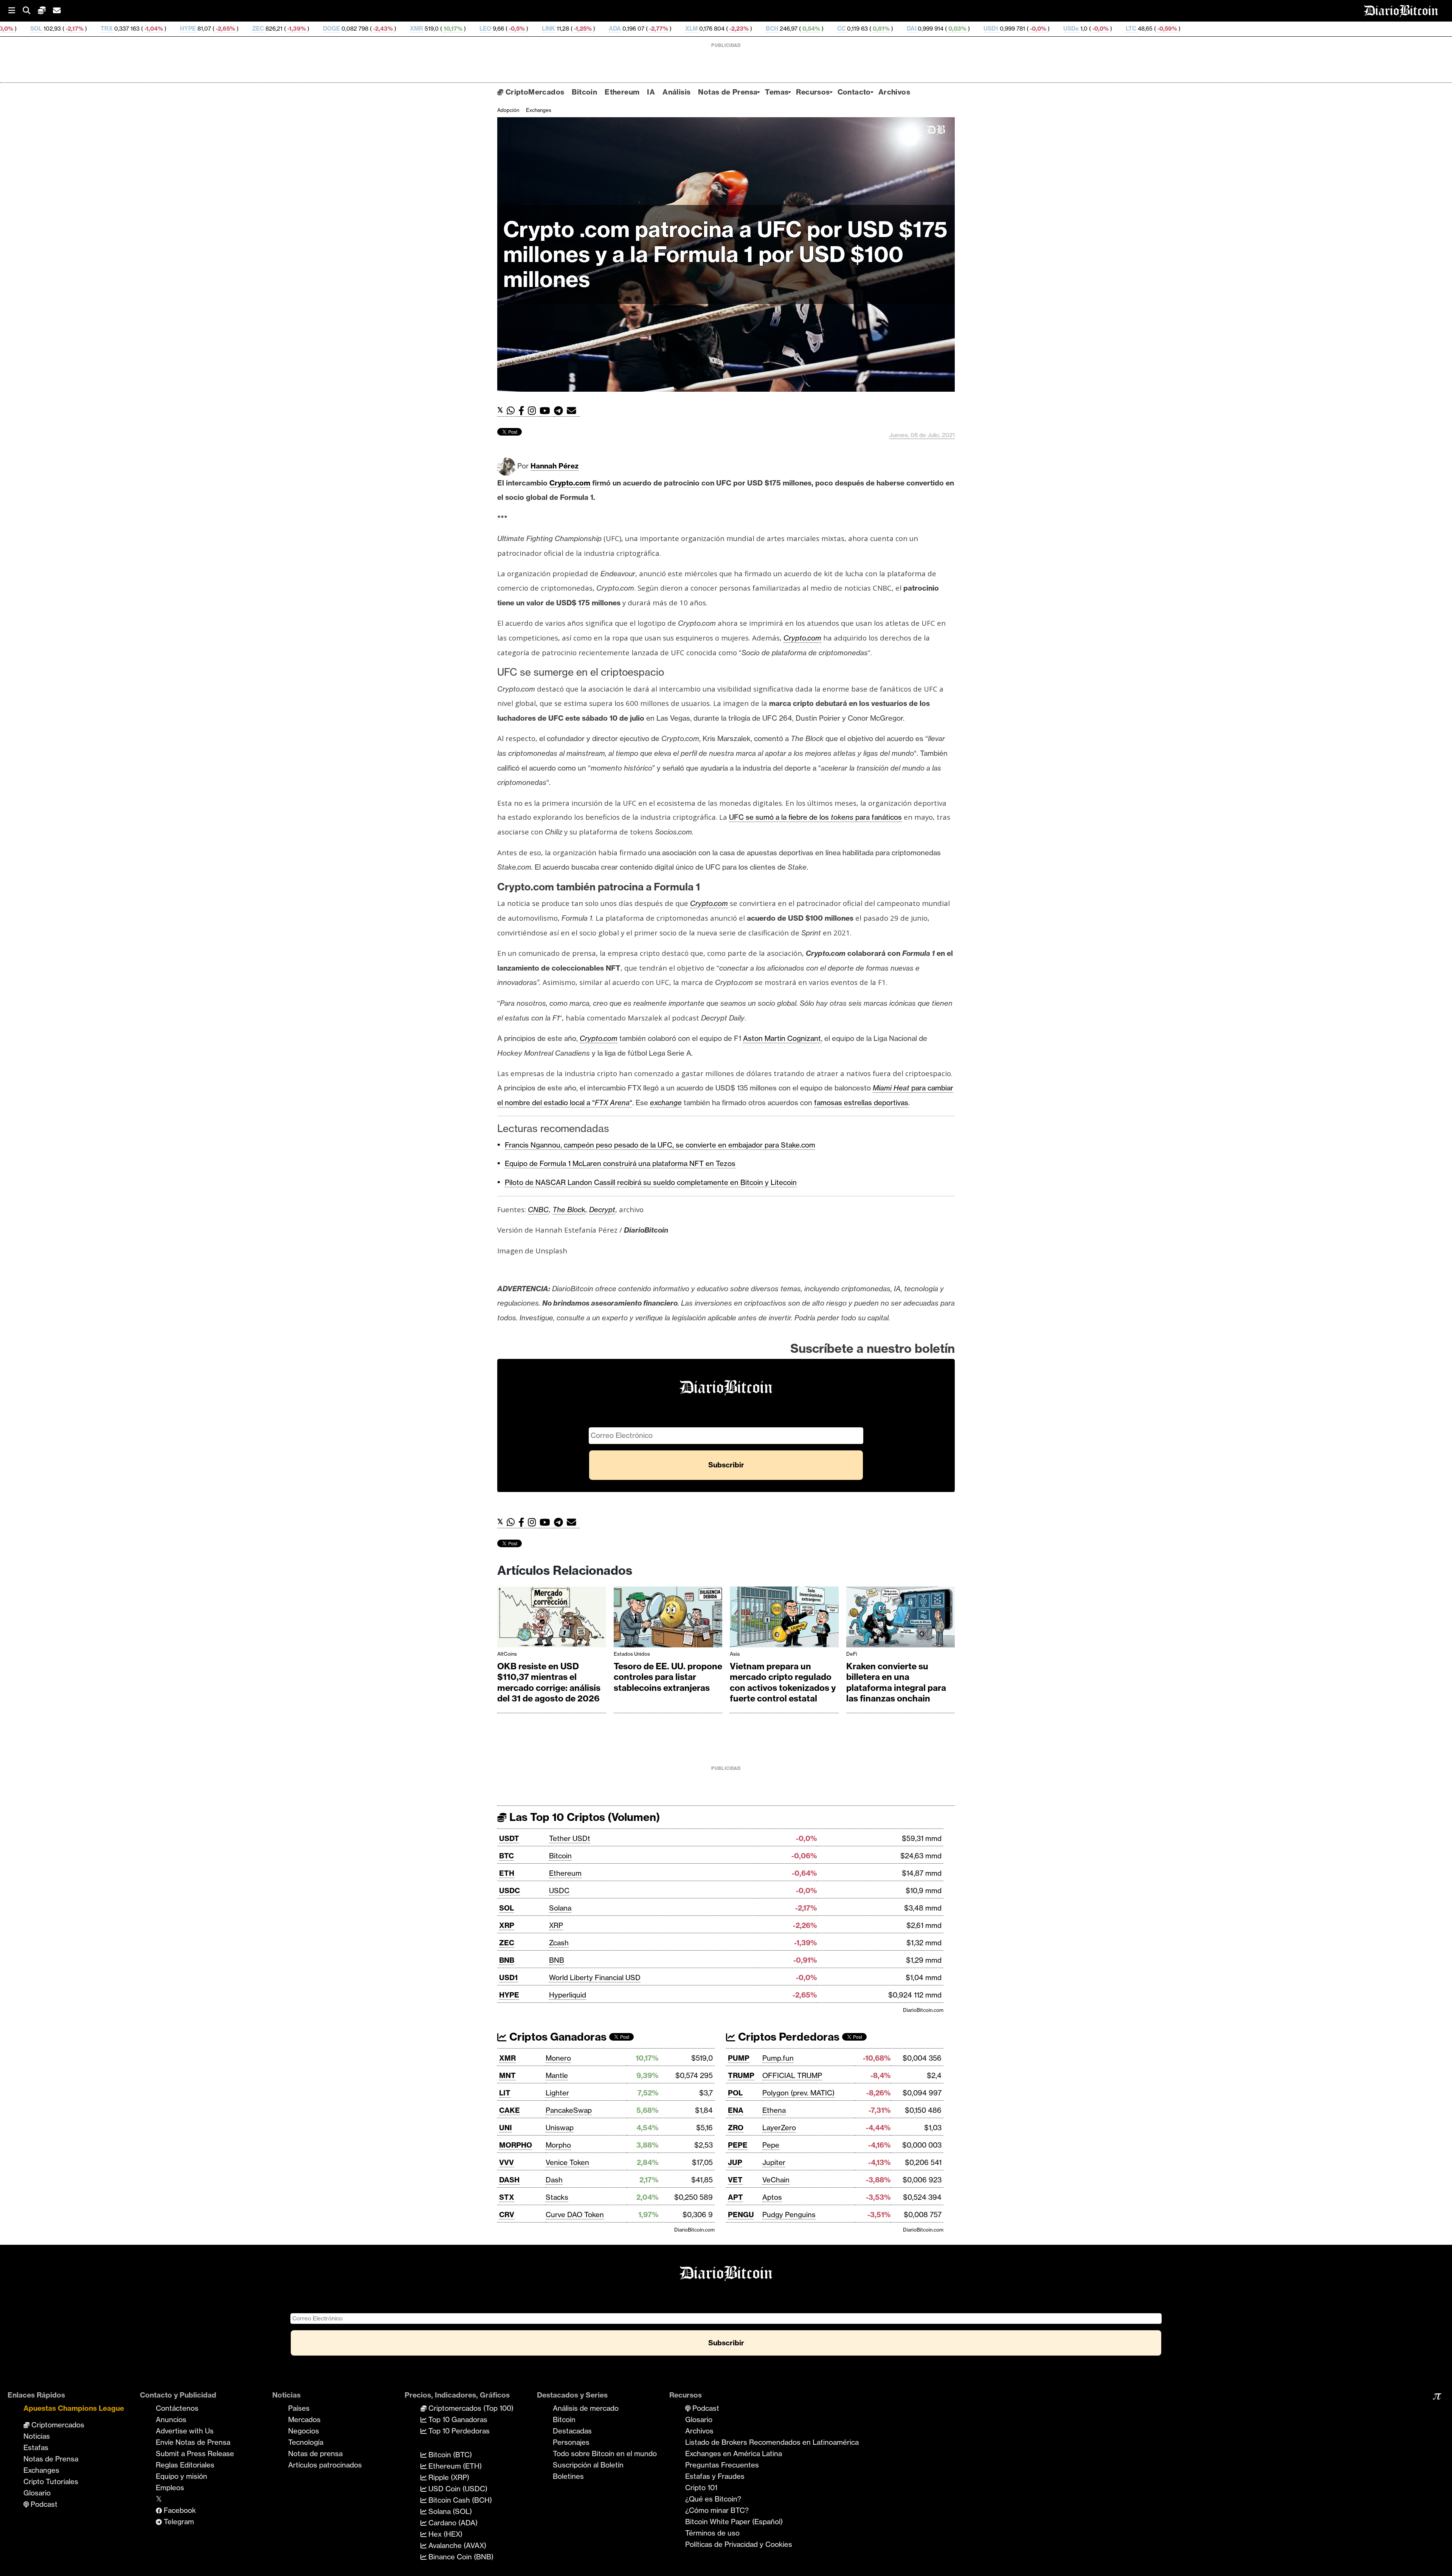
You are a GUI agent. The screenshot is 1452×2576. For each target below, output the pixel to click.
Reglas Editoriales (185, 2465)
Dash (554, 2180)
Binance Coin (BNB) (460, 2557)
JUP (735, 2162)
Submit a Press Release (195, 2453)
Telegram (178, 2522)
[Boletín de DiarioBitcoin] (573, 411)
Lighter (557, 2093)
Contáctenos (177, 2408)
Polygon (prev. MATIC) (798, 2093)
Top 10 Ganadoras (457, 2419)
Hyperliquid (568, 1995)
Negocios (304, 2431)
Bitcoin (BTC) (449, 2455)
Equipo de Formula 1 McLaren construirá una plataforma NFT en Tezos (620, 1163)
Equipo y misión (181, 2476)
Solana (560, 1908)
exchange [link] (666, 1103)
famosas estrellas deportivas (861, 1103)
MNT (507, 2075)
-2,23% (517, 29)
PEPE (738, 2145)
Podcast (43, 2504)
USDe (849, 29)
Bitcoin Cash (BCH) (459, 2500)
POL (735, 2093)
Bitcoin (584, 92)
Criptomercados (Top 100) (470, 2408)
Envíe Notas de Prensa (193, 2442)
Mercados (304, 2419)
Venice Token (567, 2162)
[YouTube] (547, 411)
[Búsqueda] (30, 11)
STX (507, 2197)
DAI (690, 29)
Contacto (854, 92)
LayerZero (779, 2128)
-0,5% (295, 29)
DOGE (110, 29)
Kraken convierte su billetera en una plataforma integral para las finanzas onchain (896, 1683)
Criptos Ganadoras (557, 2037)
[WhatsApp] (513, 411)
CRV (507, 2215)
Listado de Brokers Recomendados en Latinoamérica (772, 2442)
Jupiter (774, 2162)
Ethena (774, 2110)
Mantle (557, 2075)
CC (620, 29)
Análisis (676, 92)
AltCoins (507, 1654)
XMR (195, 29)
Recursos (813, 92)
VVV (506, 2162)
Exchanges (539, 110)
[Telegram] (560, 411)
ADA (393, 29)
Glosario (37, 2493)
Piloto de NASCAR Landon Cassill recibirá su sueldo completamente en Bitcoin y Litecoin (651, 1182)
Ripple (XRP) (448, 2477)
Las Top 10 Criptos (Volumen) (583, 1817)
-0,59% (945, 29)
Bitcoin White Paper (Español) (734, 2522)
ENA (736, 2110)
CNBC (538, 1210)
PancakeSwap (569, 2110)
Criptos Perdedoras (787, 2037)
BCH (550, 29)
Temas (777, 92)
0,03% (735, 29)
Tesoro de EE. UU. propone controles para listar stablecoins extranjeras (668, 1677)
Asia (735, 1654)
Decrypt (602, 1210)
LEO (264, 29)
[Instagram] (534, 411)
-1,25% (361, 29)
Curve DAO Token (575, 2215)
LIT (505, 2093)
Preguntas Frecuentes (722, 2465)
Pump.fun (778, 2058)
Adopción (508, 110)
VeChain (776, 2180)
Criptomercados (57, 2425)
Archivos (894, 92)
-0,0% (816, 29)
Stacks (557, 2197)
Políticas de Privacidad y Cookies (739, 2544)
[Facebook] (523, 411)
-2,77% (436, 29)
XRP (507, 1925)
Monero (558, 2058)
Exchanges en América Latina (734, 2453)
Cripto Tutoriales (51, 2481)
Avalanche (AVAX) (456, 2545)
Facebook (179, 2510)
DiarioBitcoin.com (923, 2010)
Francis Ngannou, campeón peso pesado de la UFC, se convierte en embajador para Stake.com (660, 1145)
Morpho (558, 2145)
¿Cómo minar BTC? (717, 2510)
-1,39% (74, 29)
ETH (507, 1873)
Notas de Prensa (728, 92)
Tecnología (306, 2442)
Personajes (571, 2442)
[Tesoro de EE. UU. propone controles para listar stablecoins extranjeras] (668, 1619)
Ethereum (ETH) (454, 2466)
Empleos (170, 2488)
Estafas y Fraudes (715, 2476)
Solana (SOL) (449, 2511)
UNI (506, 2128)
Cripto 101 (701, 2488)
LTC (909, 29)
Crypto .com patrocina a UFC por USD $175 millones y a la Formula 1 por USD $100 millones (725, 254)
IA (651, 92)
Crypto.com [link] (570, 483)
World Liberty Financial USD (595, 1977)
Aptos (772, 2197)
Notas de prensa (315, 2453)
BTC (506, 1856)
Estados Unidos (632, 1654)
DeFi (852, 1654)
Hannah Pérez (555, 466)
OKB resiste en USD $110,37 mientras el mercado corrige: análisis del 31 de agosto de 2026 (549, 1683)
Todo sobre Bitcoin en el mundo (605, 2453)
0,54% (589, 29)
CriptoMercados (534, 92)
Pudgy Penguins (789, 2215)
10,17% (231, 29)
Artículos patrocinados (325, 2465)
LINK (327, 29)
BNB (507, 1960)
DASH (509, 2180)
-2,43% (161, 29)
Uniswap (560, 2128)
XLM (470, 29)
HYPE (509, 1995)
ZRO (736, 2128)
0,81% (659, 29)
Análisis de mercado (586, 2408)
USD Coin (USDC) (457, 2489)
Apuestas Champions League (74, 2408)
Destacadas (572, 2431)
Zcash (559, 1943)
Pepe (771, 2145)
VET (735, 2180)
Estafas (36, 2447)
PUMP (739, 2058)
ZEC (36, 29)
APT (735, 2197)
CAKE (510, 2110)
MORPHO (516, 2145)
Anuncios (171, 2419)
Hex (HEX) (444, 2534)
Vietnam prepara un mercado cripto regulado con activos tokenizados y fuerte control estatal (783, 1683)
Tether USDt (570, 1838)
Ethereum (622, 92)
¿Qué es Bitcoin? (713, 2499)
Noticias (37, 2436)
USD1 (769, 29)
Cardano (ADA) (452, 2523)
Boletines (568, 2476)
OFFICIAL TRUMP (792, 2075)
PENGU (741, 2215)
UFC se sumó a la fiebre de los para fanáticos (815, 817)
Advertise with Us (185, 2431)
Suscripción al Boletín (588, 2465)
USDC (510, 1891)
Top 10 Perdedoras (458, 2431)
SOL (506, 1908)
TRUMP (741, 2075)
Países (299, 2408)
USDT (509, 1838)
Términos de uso (712, 2533)
